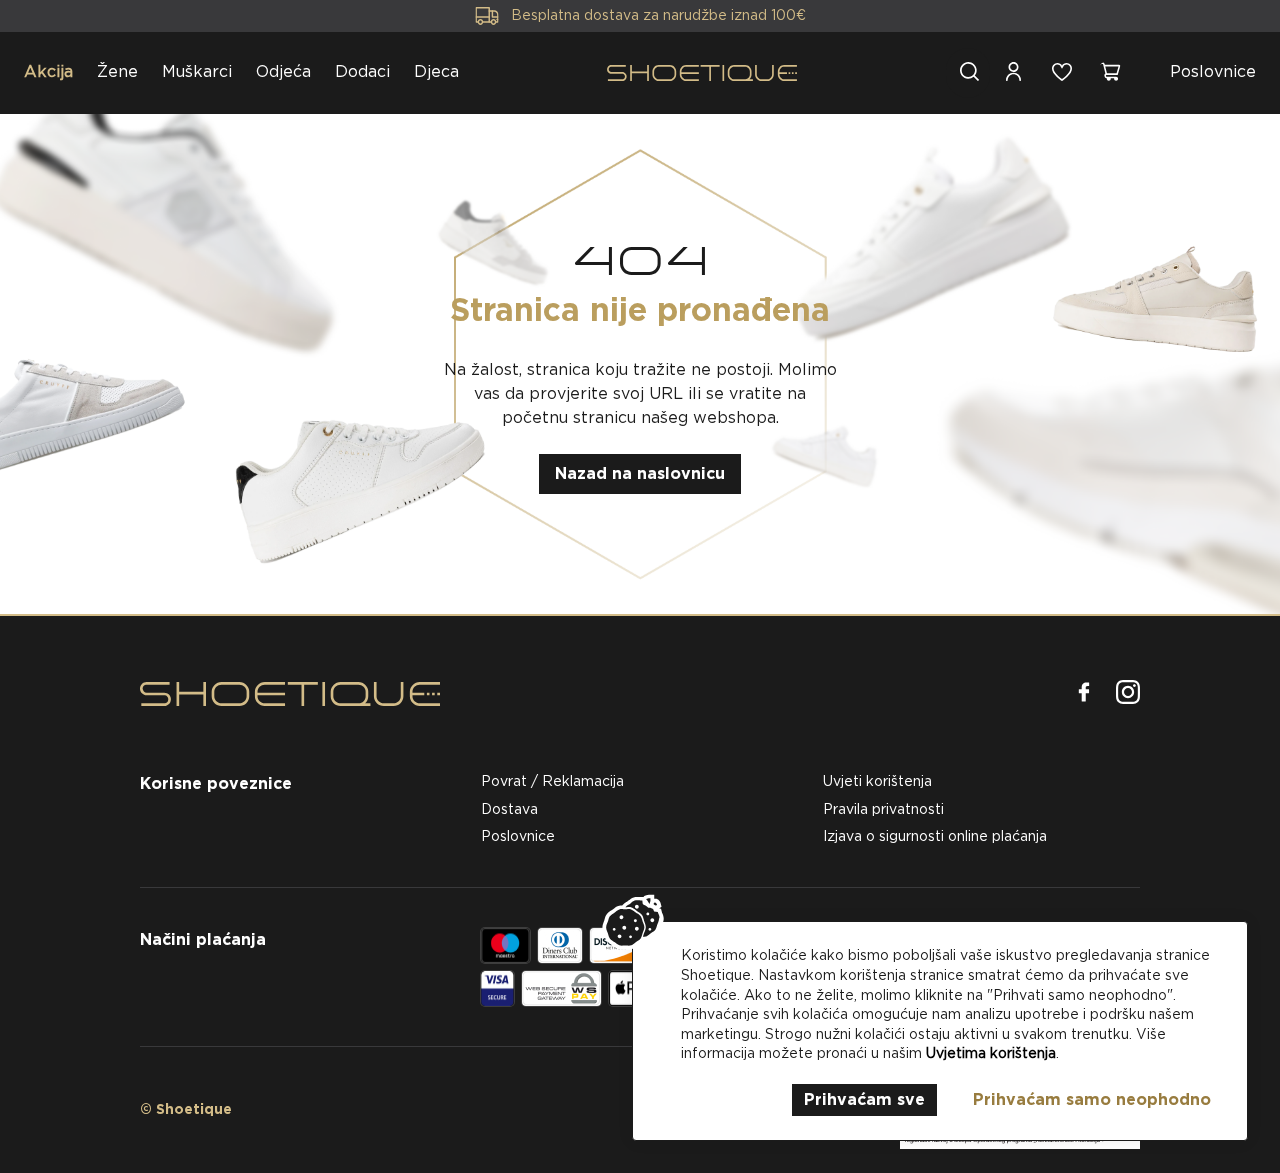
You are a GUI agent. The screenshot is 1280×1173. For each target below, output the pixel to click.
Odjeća (283, 71)
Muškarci (197, 71)
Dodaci (362, 71)
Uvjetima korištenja (991, 1053)
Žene (117, 71)
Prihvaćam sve (864, 1099)
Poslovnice (1213, 71)
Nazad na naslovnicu (640, 473)
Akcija (48, 71)
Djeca (436, 71)
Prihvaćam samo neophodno (1092, 1099)
